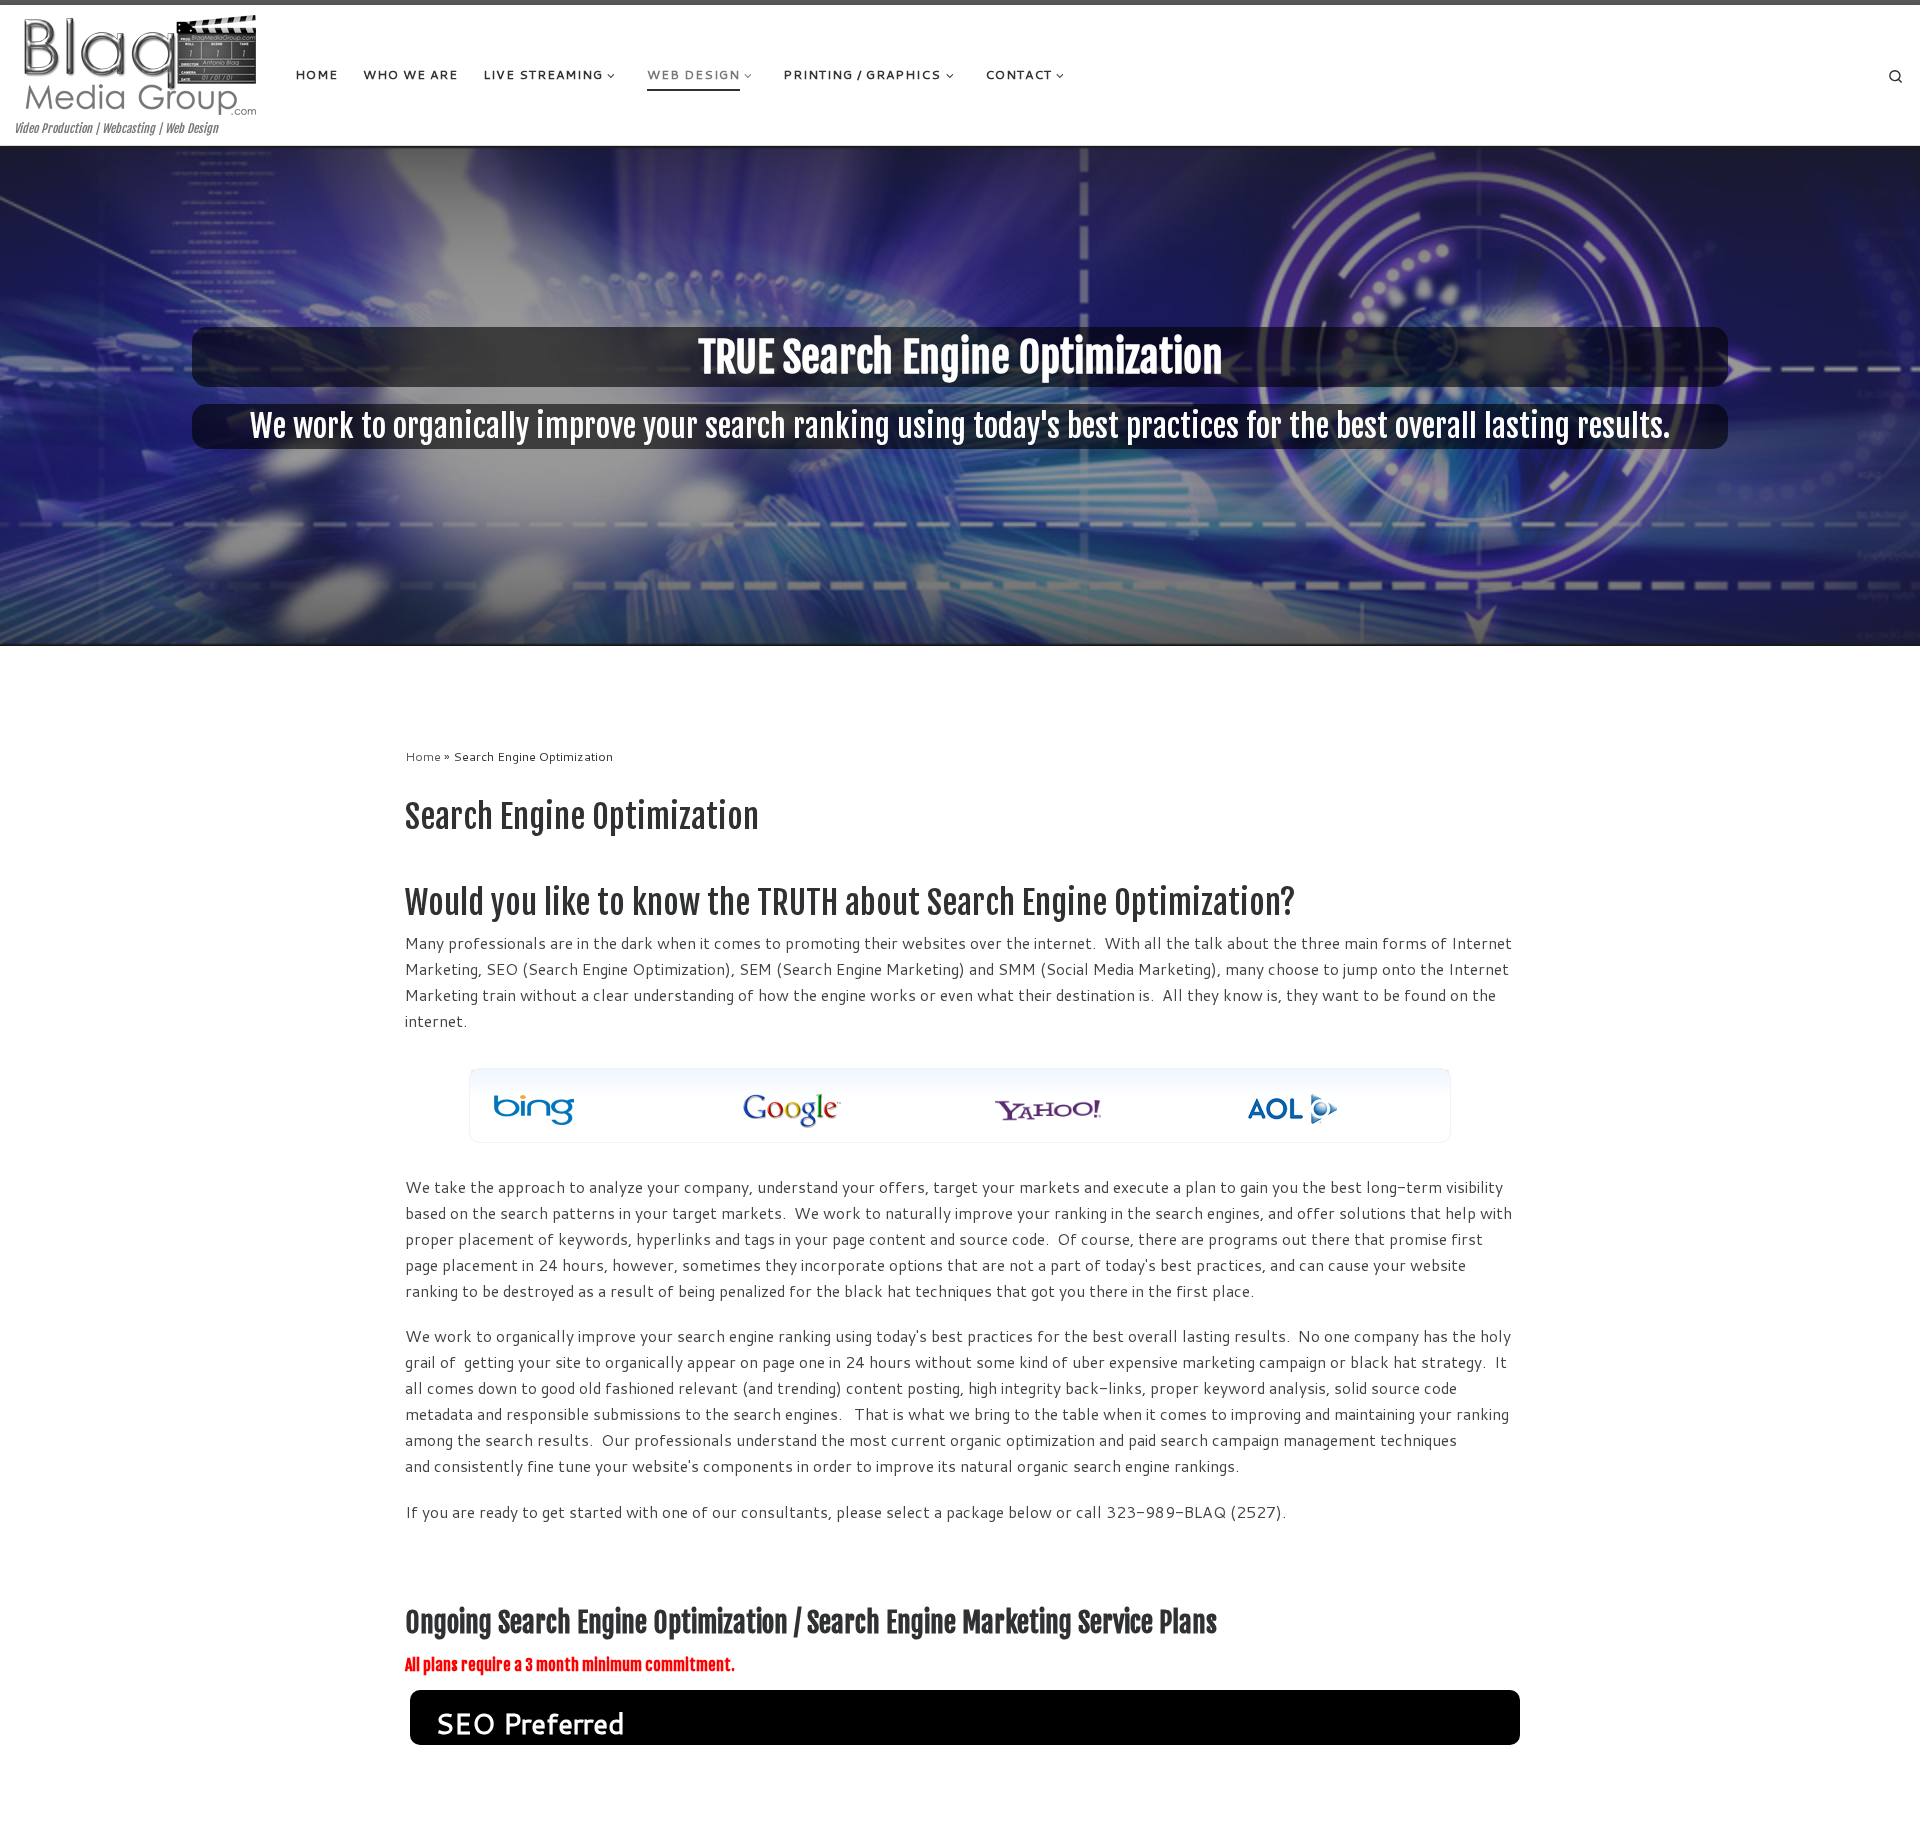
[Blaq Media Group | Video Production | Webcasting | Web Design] (140, 63)
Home (423, 756)
